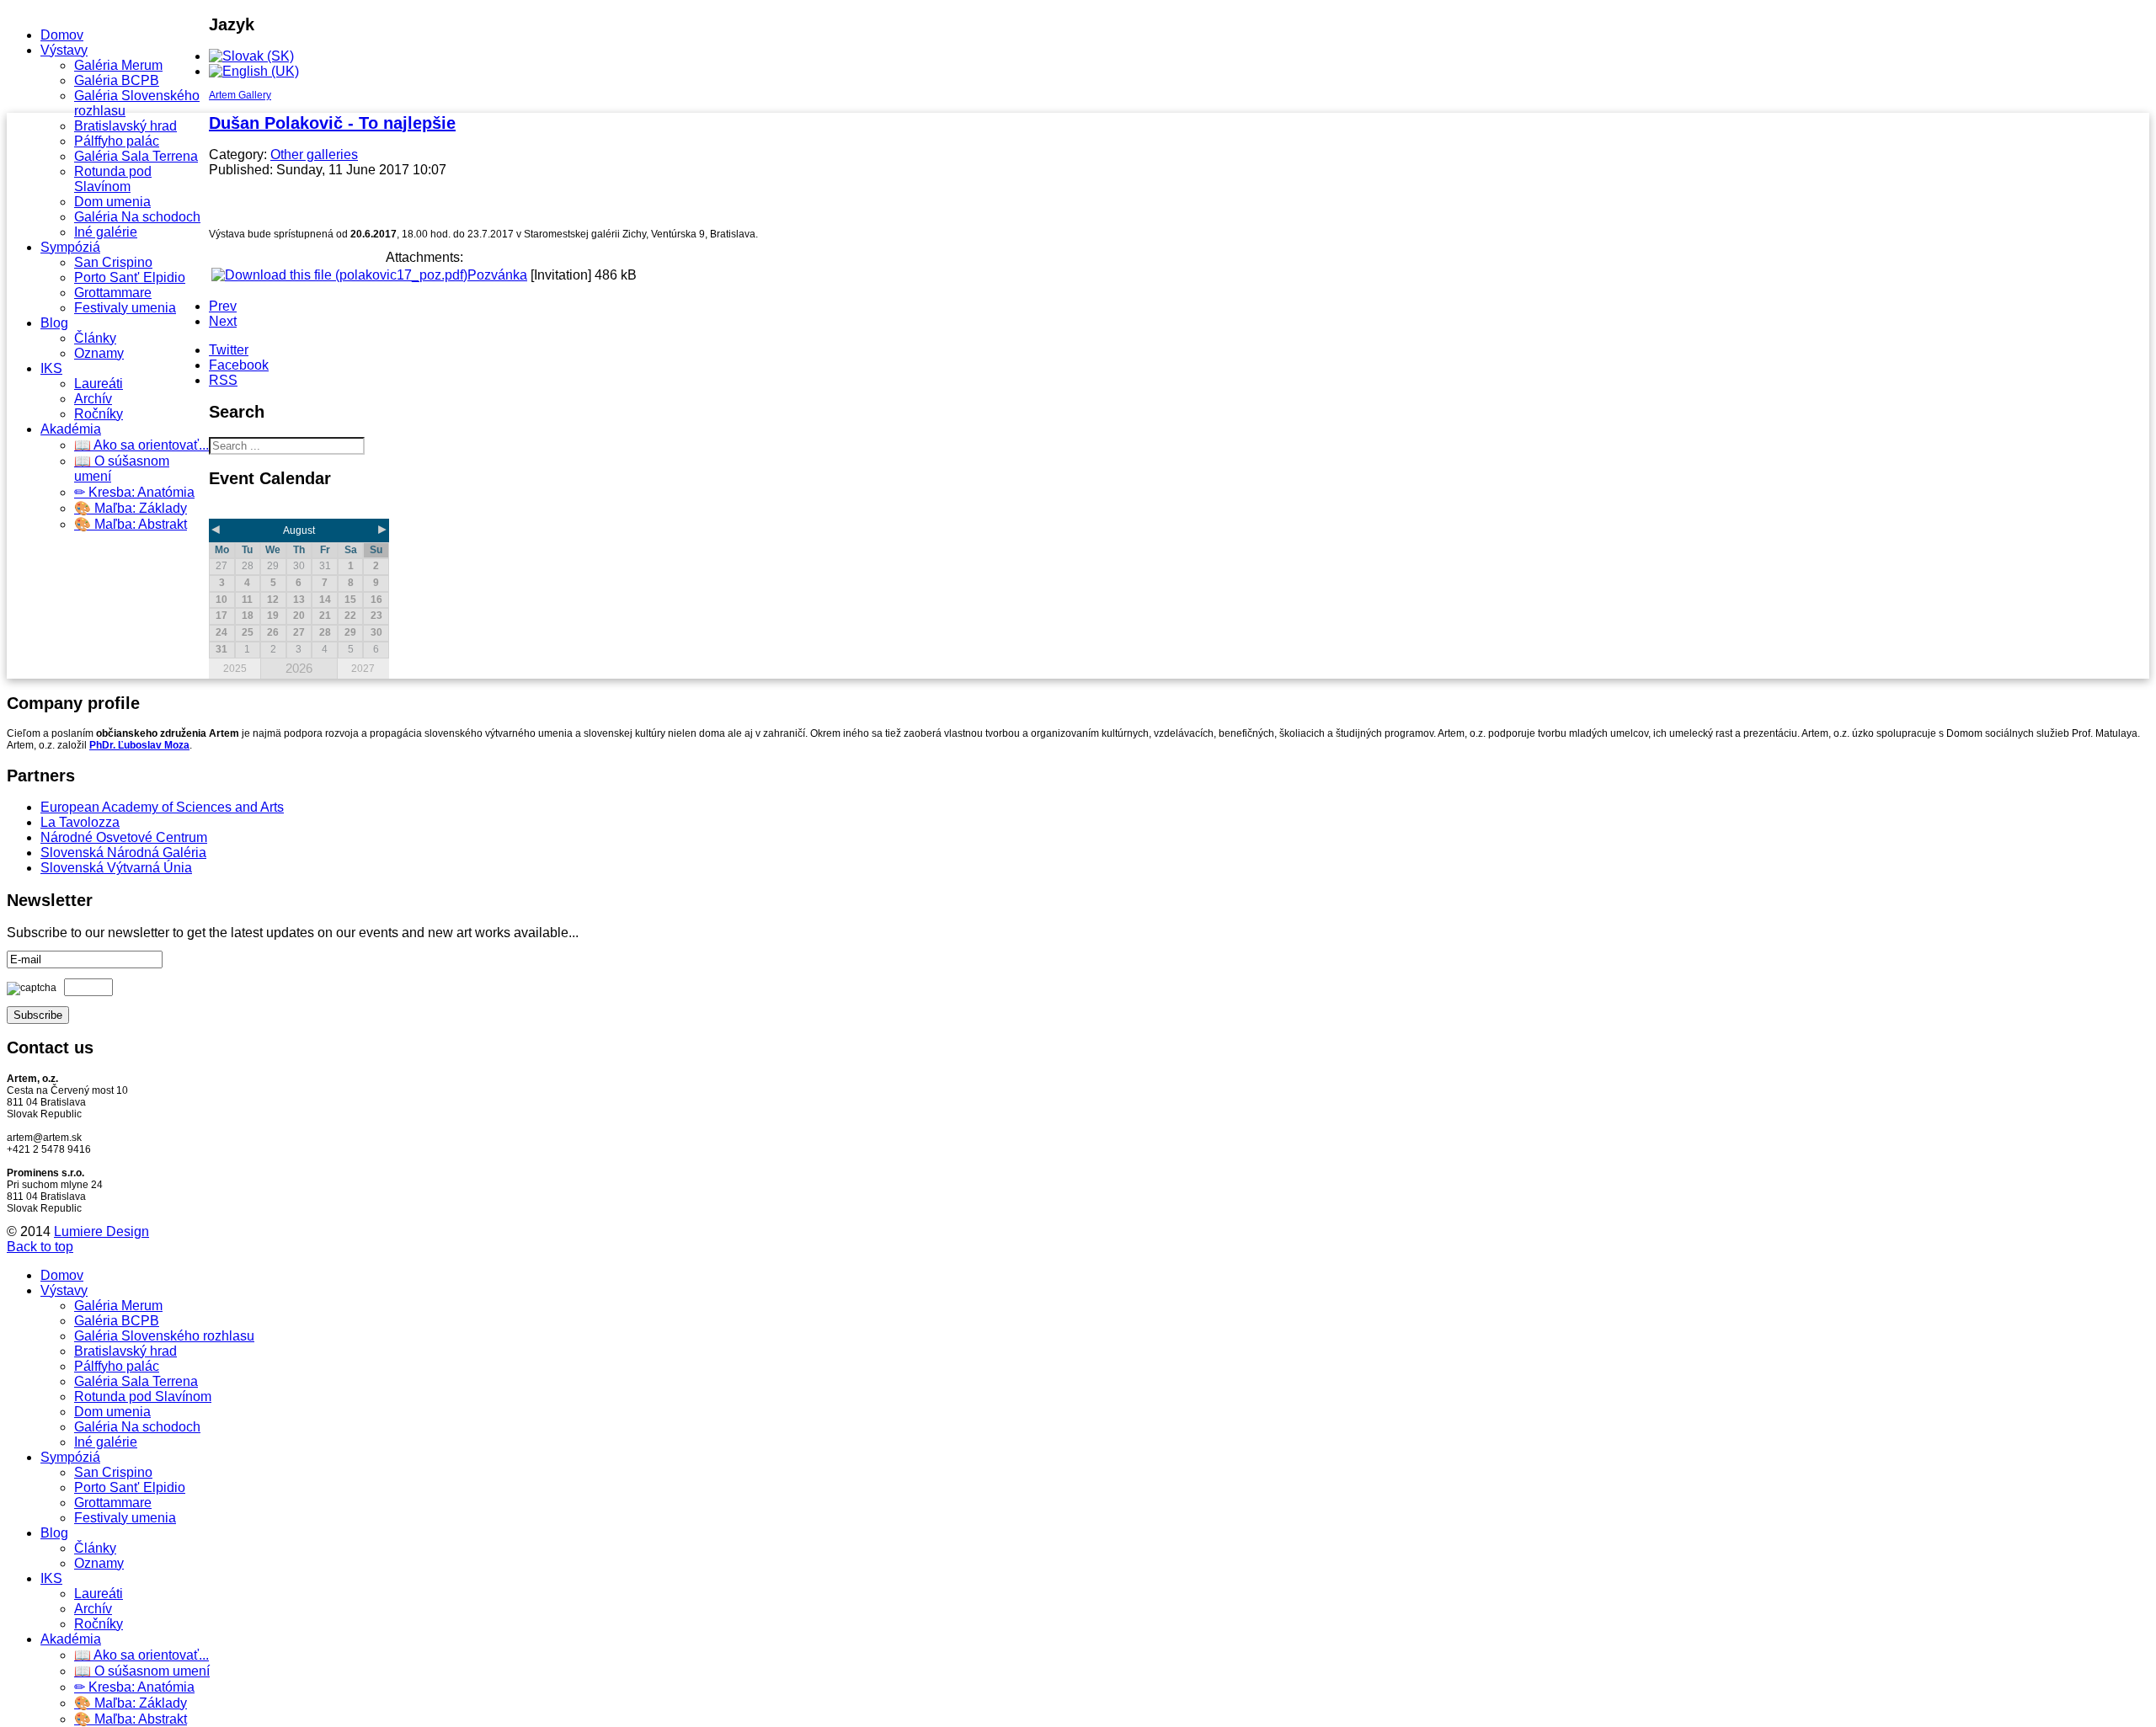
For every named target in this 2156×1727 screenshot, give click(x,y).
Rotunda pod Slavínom (113, 179)
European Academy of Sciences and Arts (162, 807)
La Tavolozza (80, 822)
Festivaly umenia (125, 308)
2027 (363, 669)
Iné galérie (106, 232)
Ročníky (99, 414)
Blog (54, 323)
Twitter (229, 350)
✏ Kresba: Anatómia (134, 492)
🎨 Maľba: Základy (131, 508)
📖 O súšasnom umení (142, 1671)
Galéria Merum (118, 65)
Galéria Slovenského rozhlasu (164, 1336)
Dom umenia (112, 202)
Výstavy (64, 50)
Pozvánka (497, 275)
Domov (62, 35)
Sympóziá (70, 247)
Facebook (239, 365)
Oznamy (99, 353)
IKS (51, 368)
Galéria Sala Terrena (136, 156)
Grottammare (113, 293)
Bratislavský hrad (125, 126)
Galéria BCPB (117, 80)
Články (95, 338)
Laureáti (99, 384)
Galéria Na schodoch (137, 217)
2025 (235, 669)
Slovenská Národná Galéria (123, 853)
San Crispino (113, 262)
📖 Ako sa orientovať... (141, 445)
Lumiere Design (101, 1231)
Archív (93, 399)
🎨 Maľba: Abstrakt (131, 524)
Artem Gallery (240, 95)
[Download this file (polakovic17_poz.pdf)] (339, 275)
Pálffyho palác (117, 141)
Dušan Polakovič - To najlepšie (332, 123)
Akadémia (71, 429)
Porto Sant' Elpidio (130, 277)
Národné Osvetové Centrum (124, 837)
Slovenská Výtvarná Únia (116, 868)
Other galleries (314, 155)
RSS (223, 380)
